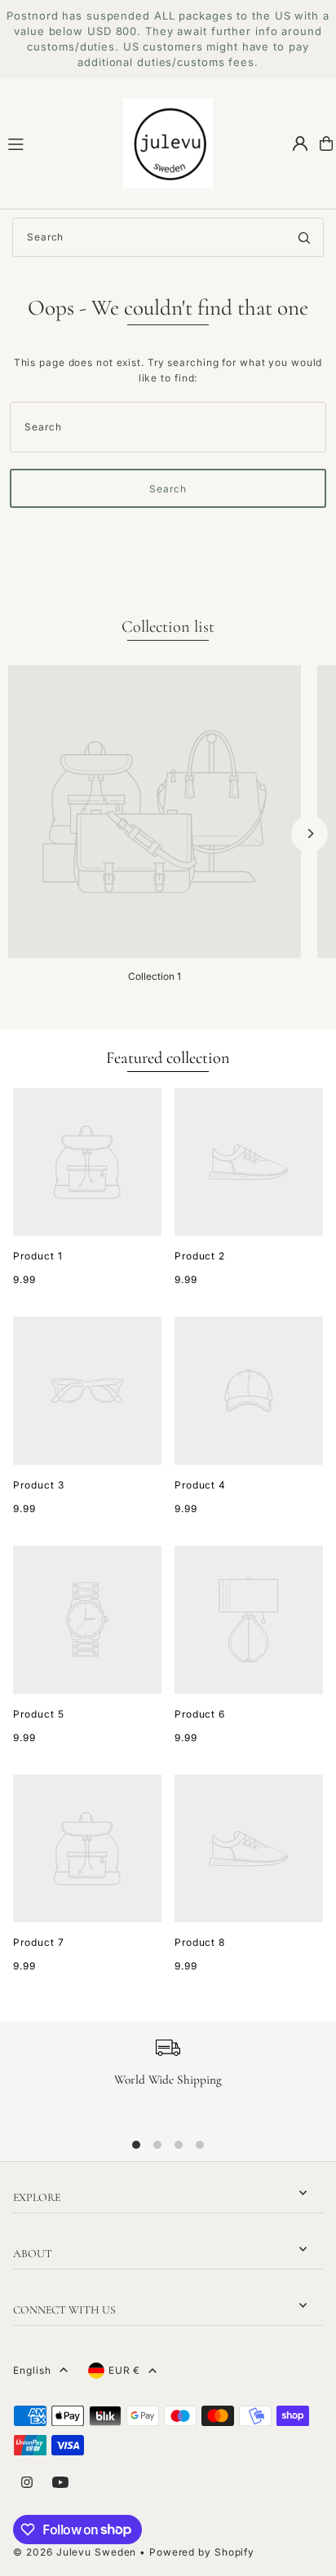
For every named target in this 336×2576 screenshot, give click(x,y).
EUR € (124, 2370)
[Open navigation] (58, 143)
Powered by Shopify (202, 2552)
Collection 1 (155, 976)
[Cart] (326, 143)
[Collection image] (155, 812)
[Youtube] (60, 2483)
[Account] (300, 143)
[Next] (309, 834)
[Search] (304, 237)
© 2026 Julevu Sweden (75, 2552)
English (32, 2370)
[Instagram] (27, 2483)
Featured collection (168, 1058)
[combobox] (168, 237)
